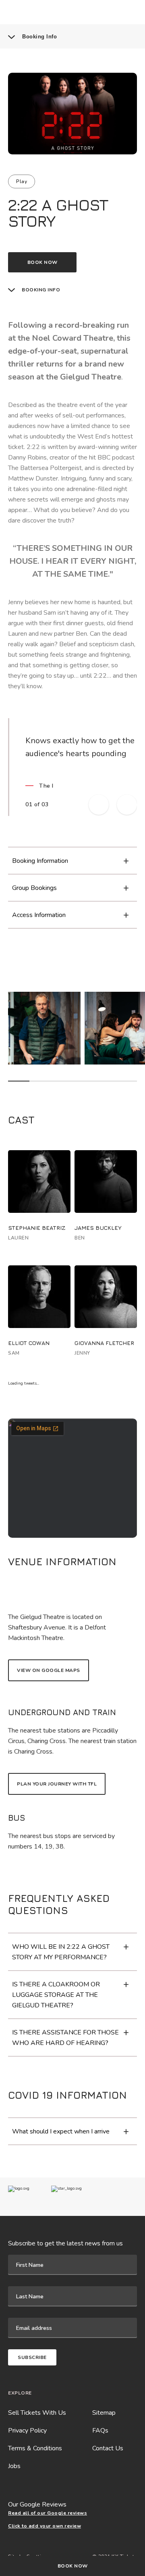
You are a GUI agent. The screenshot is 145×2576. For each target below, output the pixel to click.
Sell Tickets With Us (37, 2413)
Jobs (14, 2466)
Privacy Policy (27, 2431)
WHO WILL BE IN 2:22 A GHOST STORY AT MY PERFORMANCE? (61, 1952)
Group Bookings (34, 888)
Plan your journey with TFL (57, 1784)
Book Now (73, 2566)
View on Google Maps (49, 1670)
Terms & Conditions (35, 2448)
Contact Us (108, 2448)
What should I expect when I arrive (61, 2131)
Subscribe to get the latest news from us (65, 2243)
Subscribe (32, 2357)
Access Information (39, 915)
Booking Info (39, 37)
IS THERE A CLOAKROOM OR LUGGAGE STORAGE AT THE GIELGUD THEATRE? (56, 1995)
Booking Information (40, 861)
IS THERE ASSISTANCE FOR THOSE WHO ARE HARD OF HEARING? (65, 2038)
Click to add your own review (45, 2526)
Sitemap (104, 2413)
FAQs (100, 2431)
